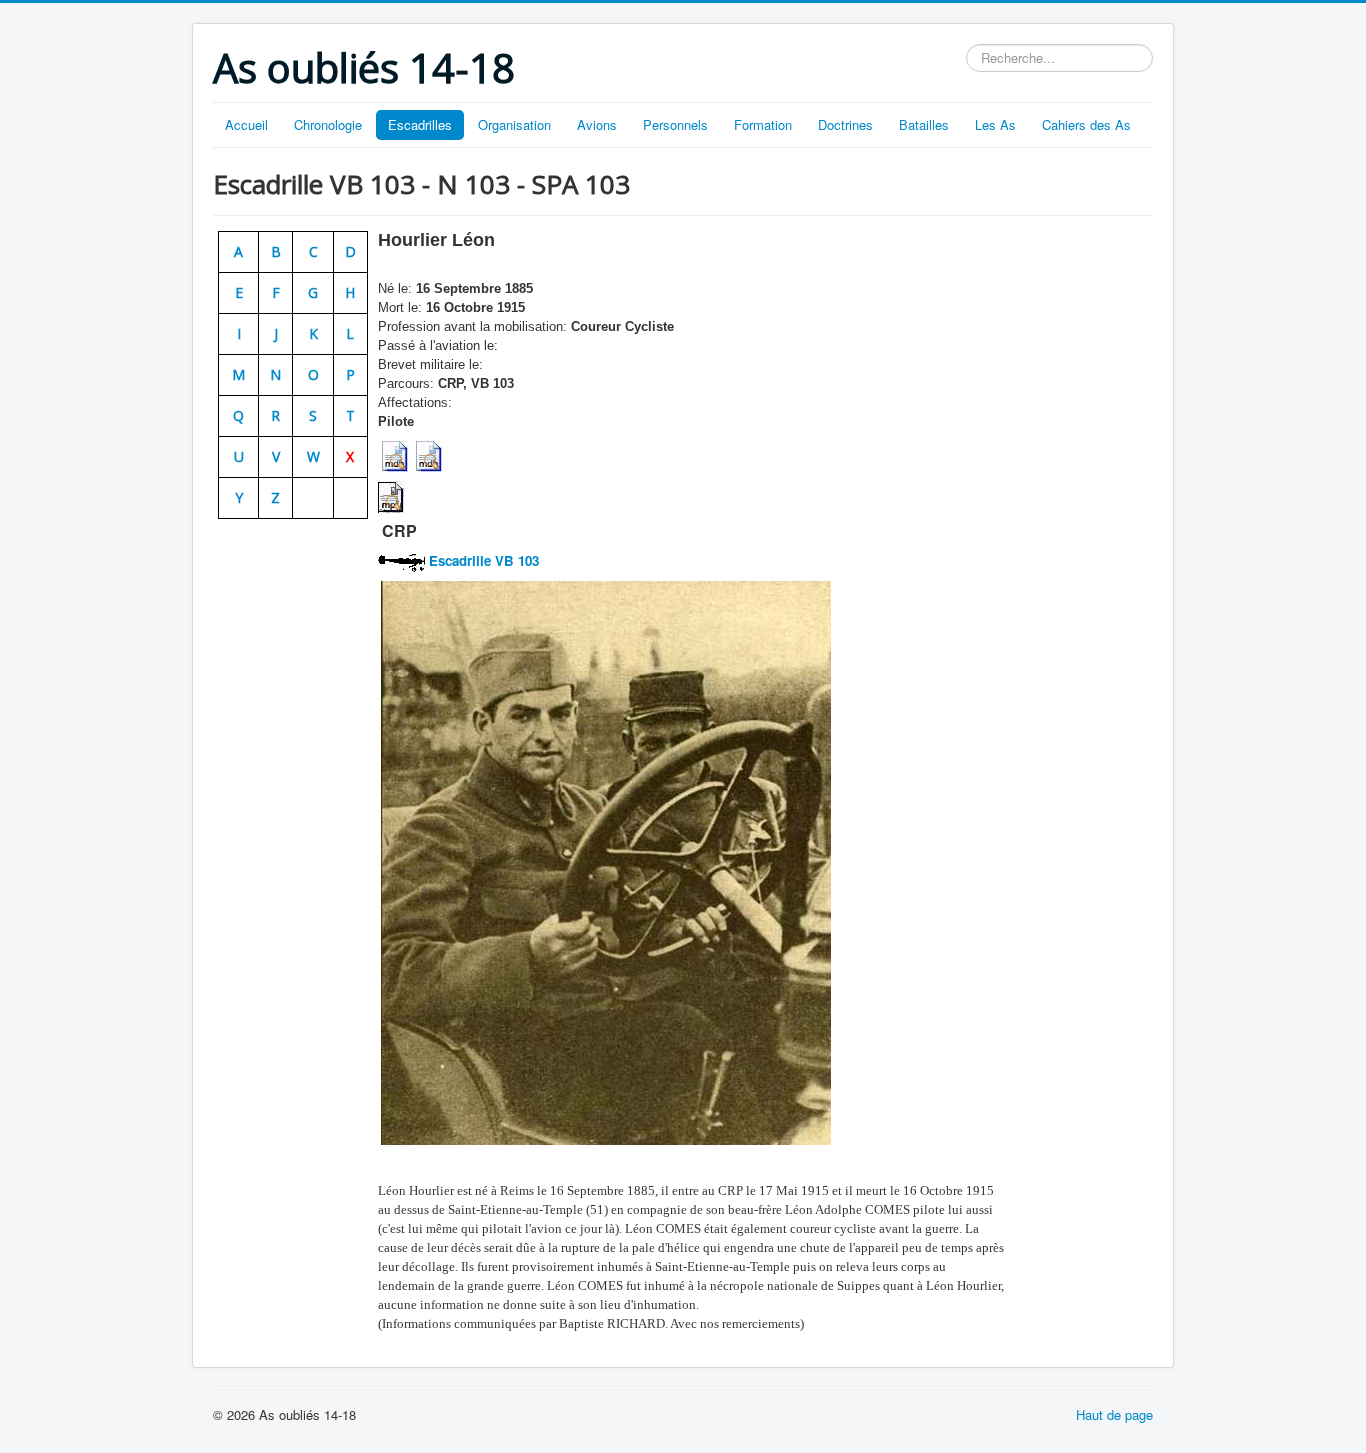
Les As (995, 124)
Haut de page (1114, 1414)
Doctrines (845, 124)
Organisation (514, 124)
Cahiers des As (1086, 124)
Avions (597, 124)
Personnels (675, 124)
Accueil (246, 124)
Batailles (924, 124)
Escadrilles (420, 124)
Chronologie (328, 124)
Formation (763, 124)
